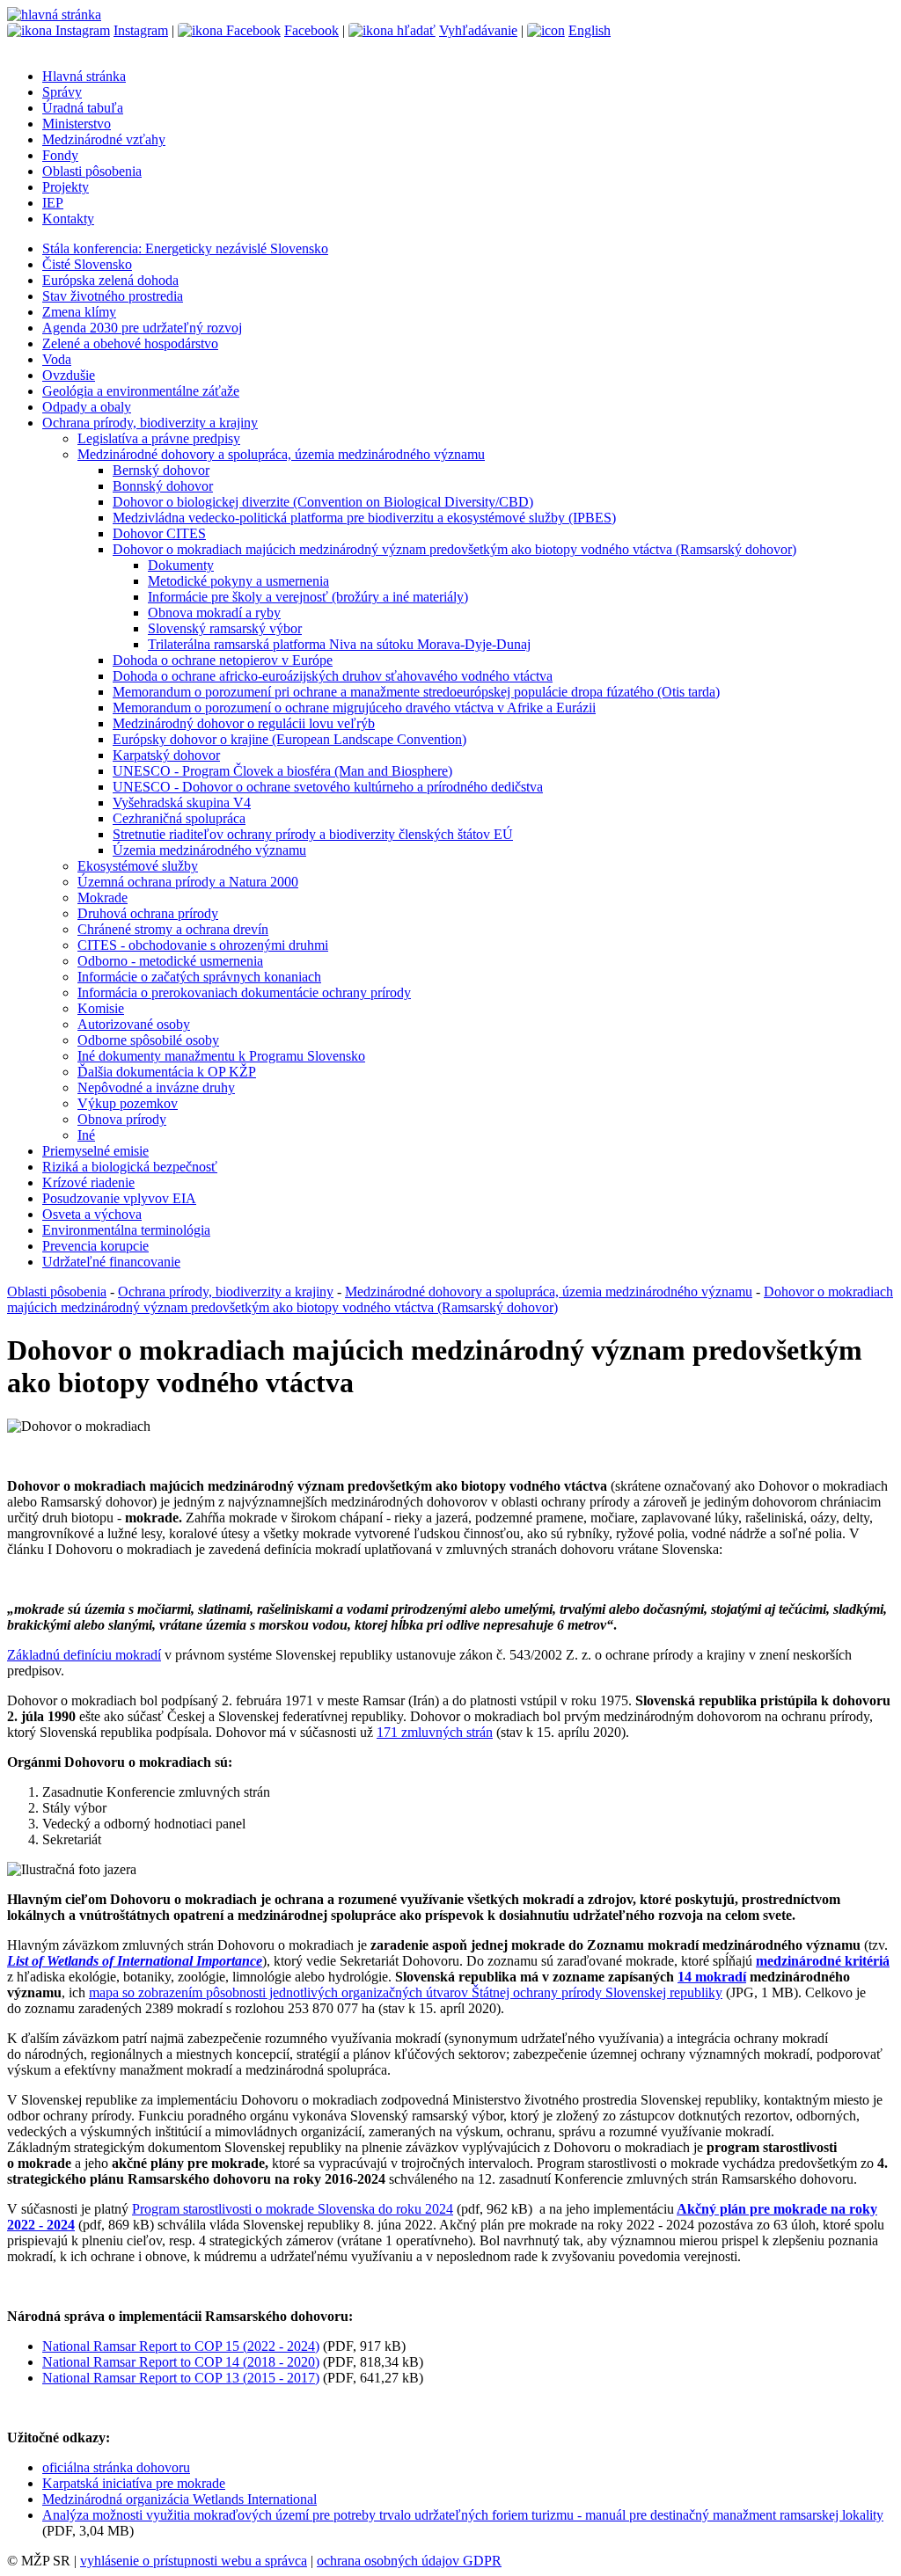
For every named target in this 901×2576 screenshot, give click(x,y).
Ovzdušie (69, 375)
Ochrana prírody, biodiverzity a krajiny (150, 423)
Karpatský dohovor (166, 755)
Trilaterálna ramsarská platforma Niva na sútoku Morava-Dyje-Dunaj (339, 644)
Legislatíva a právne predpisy (159, 438)
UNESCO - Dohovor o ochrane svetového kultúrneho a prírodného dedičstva (328, 787)
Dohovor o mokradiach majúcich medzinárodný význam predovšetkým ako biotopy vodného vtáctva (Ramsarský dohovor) (454, 549)
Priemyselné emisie (95, 1151)
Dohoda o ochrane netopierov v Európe (223, 660)
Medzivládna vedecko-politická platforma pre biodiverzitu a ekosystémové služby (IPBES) (364, 518)
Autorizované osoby (134, 1024)
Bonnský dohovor (163, 486)
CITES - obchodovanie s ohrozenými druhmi (203, 945)
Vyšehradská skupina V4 (182, 803)
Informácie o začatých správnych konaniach (199, 977)
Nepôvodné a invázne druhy (156, 1087)
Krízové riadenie (88, 1182)
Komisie (101, 1008)
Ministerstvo (77, 124)
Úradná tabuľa (83, 108)
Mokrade (103, 898)
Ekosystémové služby (138, 866)
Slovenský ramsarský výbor (225, 628)
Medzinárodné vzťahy (104, 139)
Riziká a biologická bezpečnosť (130, 1167)
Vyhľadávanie (478, 30)
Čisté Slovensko (87, 264)
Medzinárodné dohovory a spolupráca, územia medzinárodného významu (281, 454)
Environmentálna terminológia (126, 1230)
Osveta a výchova (92, 1214)
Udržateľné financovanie (111, 1262)
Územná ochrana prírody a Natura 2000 (188, 882)
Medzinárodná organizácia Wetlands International (179, 2499)
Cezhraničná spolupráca (179, 818)
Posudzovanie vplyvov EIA (119, 1198)
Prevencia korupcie (95, 1246)
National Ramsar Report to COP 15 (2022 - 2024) (181, 2346)
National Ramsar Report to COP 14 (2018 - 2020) (181, 2362)
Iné (86, 1135)
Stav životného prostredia (113, 296)
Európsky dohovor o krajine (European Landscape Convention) (289, 739)
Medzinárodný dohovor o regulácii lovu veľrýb (244, 723)
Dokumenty (181, 565)
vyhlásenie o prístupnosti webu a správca (194, 2561)
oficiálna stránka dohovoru (116, 2467)
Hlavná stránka (84, 76)
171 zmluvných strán (435, 1732)
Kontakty (68, 219)
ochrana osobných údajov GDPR (409, 2561)
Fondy (60, 155)
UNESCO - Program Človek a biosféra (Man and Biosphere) (282, 771)
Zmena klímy (79, 312)
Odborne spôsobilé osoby (148, 1040)
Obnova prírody (122, 1119)
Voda (57, 359)
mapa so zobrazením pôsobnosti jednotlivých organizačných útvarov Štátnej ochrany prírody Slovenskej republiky (406, 1992)
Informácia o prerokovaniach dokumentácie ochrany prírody (244, 992)
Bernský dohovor (161, 470)
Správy (62, 92)
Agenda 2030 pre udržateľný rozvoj (142, 328)
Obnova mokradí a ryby (214, 613)
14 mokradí (712, 1977)
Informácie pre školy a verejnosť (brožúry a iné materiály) (308, 597)
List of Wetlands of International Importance (135, 1961)
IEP (53, 203)
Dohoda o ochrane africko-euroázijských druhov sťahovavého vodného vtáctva (333, 676)
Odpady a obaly (87, 407)
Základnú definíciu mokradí (84, 1655)
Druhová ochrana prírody (148, 913)
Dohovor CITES (159, 533)
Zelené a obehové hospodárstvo (130, 343)
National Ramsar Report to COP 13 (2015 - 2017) (181, 2378)
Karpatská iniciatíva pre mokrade (134, 2483)
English (590, 30)
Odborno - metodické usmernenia (170, 961)
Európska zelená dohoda (110, 280)
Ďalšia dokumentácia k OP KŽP (167, 1072)
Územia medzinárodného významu (209, 850)
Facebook (311, 30)
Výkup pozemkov (128, 1103)
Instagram (141, 30)
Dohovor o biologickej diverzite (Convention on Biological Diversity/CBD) (323, 502)
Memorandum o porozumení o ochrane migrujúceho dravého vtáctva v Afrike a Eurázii (354, 708)
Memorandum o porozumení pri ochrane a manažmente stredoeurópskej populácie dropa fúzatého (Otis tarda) (416, 692)
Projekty (66, 187)
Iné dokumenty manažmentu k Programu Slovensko (221, 1056)
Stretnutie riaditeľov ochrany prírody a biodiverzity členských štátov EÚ (313, 834)
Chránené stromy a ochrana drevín (173, 929)
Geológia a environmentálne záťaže (141, 391)
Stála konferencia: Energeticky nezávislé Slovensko (185, 248)
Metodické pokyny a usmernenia (238, 581)
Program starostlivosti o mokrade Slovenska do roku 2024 (293, 2209)
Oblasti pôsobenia (92, 171)
